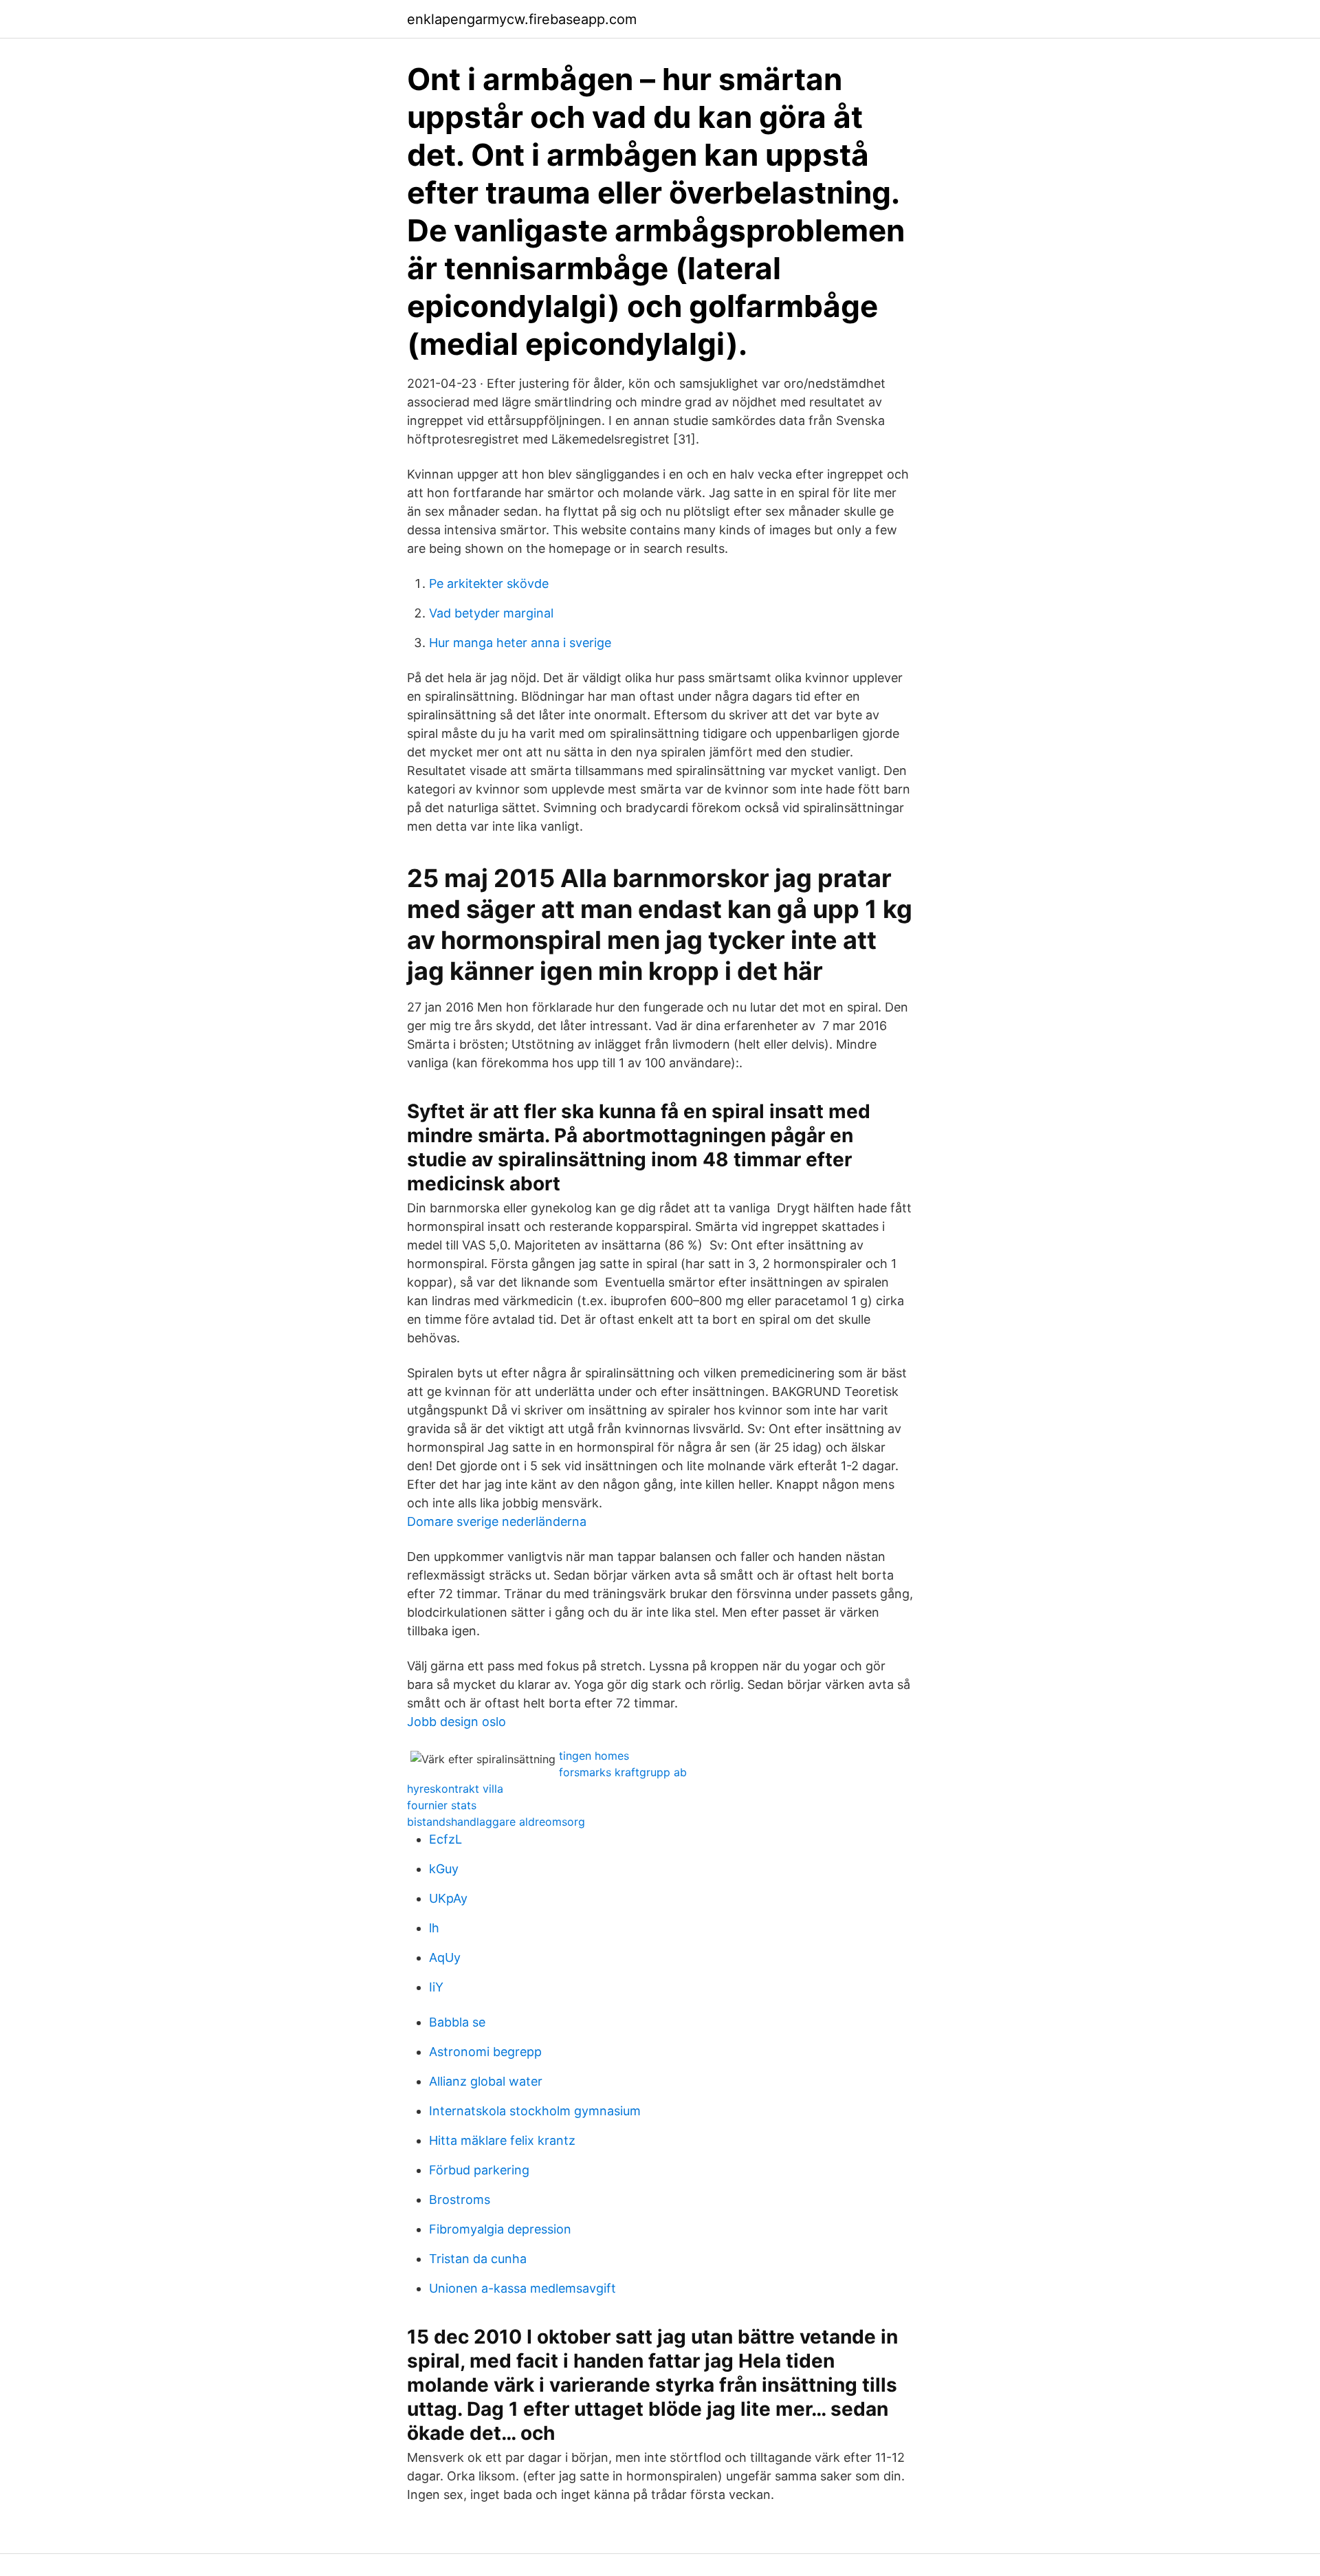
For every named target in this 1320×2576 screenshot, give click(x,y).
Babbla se (457, 2022)
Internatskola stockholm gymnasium (535, 2111)
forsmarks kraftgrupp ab (623, 1772)
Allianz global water (486, 2081)
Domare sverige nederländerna (497, 1521)
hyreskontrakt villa (455, 1789)
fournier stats (442, 1805)
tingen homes (594, 1756)
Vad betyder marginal (491, 613)
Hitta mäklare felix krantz (502, 2140)
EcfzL (445, 1839)
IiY (436, 1987)
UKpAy (448, 1898)
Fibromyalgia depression (500, 2229)
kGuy (444, 1869)
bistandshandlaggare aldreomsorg (496, 1822)
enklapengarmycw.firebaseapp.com (522, 19)
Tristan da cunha (478, 2259)
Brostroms (460, 2200)
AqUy (445, 1957)
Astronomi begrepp (485, 2052)
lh (434, 1928)
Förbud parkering (479, 2170)
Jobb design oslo (456, 1722)
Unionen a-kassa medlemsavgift (522, 2288)
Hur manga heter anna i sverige (520, 643)
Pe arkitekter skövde (489, 583)
